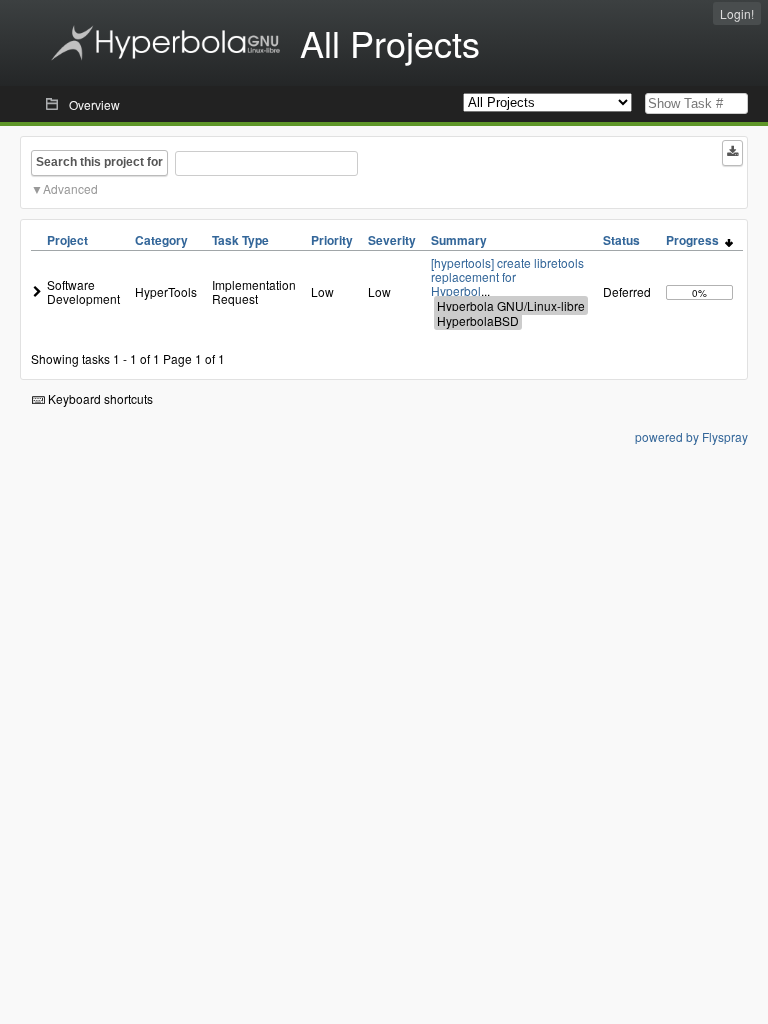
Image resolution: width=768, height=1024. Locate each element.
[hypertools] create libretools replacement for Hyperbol (507, 277)
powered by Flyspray (691, 436)
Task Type (240, 240)
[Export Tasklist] (732, 153)
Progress (695, 240)
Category (161, 240)
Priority (332, 240)
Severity (392, 240)
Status (621, 240)
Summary (459, 240)
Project (67, 240)
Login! (737, 13)
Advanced (70, 188)
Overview (94, 104)
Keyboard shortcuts (99, 398)
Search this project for (99, 162)
